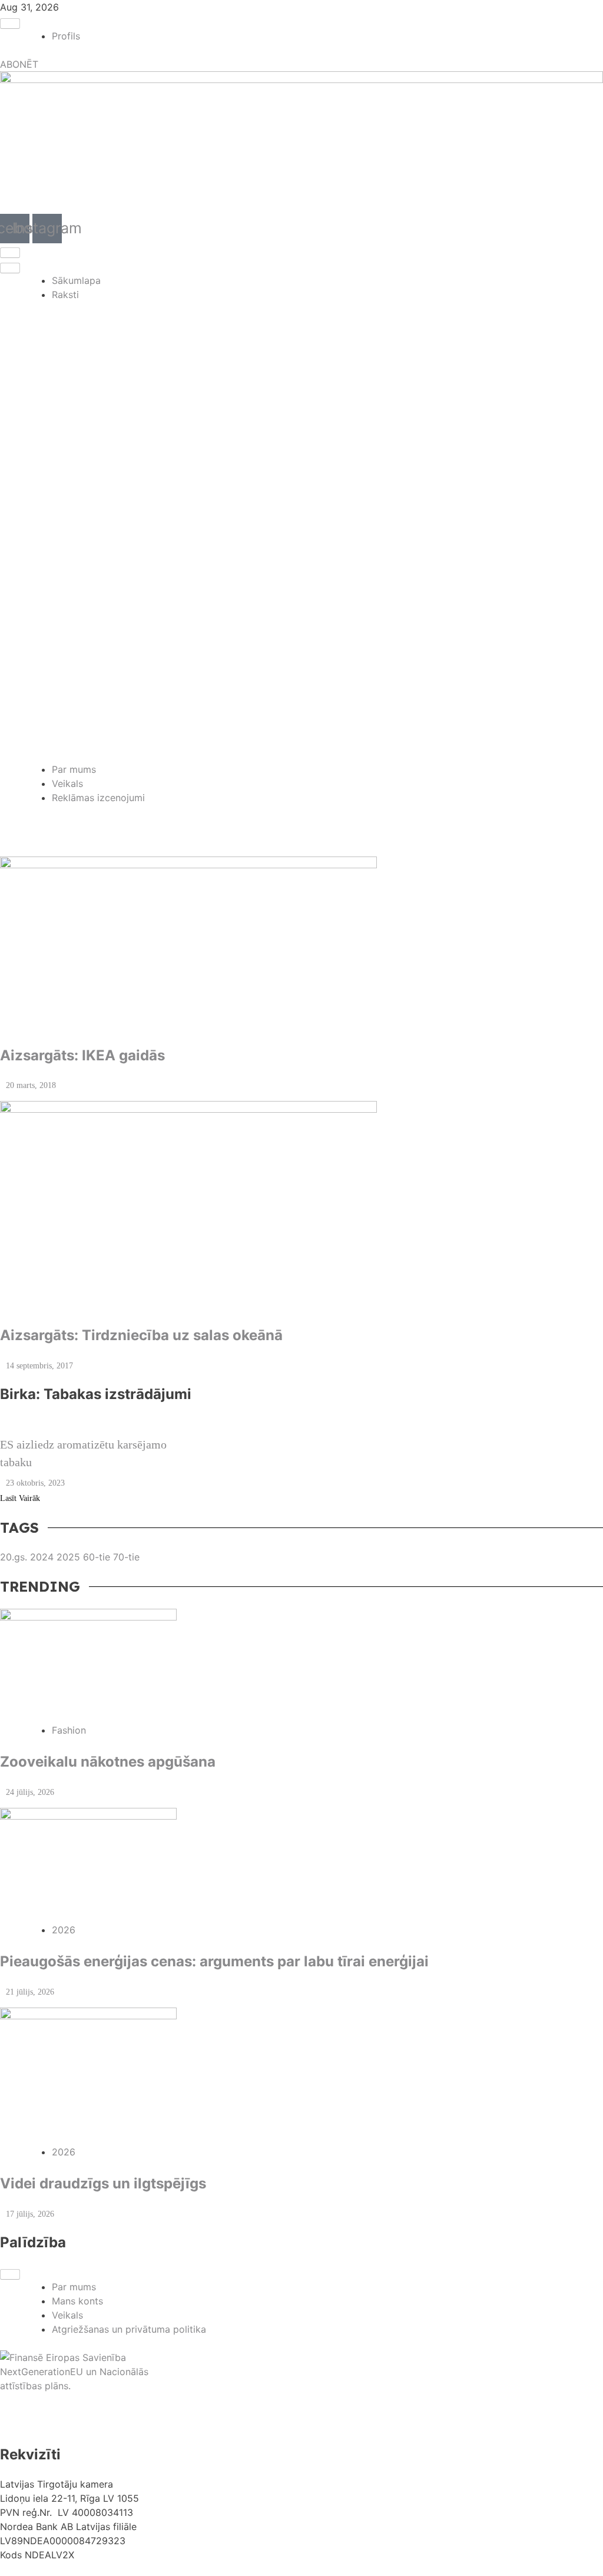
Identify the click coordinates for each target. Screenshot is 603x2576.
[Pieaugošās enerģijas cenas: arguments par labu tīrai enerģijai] (301, 1865)
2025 (70, 1557)
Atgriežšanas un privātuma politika (129, 2329)
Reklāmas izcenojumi (98, 798)
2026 (64, 1930)
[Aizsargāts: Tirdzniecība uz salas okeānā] (301, 1207)
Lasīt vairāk (20, 1498)
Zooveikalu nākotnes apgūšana (108, 1762)
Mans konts (77, 2301)
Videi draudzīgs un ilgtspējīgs (103, 2183)
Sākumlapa (76, 280)
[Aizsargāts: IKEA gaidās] (301, 945)
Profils (66, 36)
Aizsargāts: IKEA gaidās (82, 1055)
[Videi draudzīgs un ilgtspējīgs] (301, 2076)
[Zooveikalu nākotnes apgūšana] (301, 1666)
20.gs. (15, 1557)
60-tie (98, 1557)
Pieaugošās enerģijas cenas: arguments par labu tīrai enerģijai (214, 1961)
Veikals (67, 783)
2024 (43, 1557)
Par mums (74, 769)
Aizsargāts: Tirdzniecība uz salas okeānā (141, 1335)
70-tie (126, 1557)
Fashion (69, 1730)
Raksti (65, 295)
